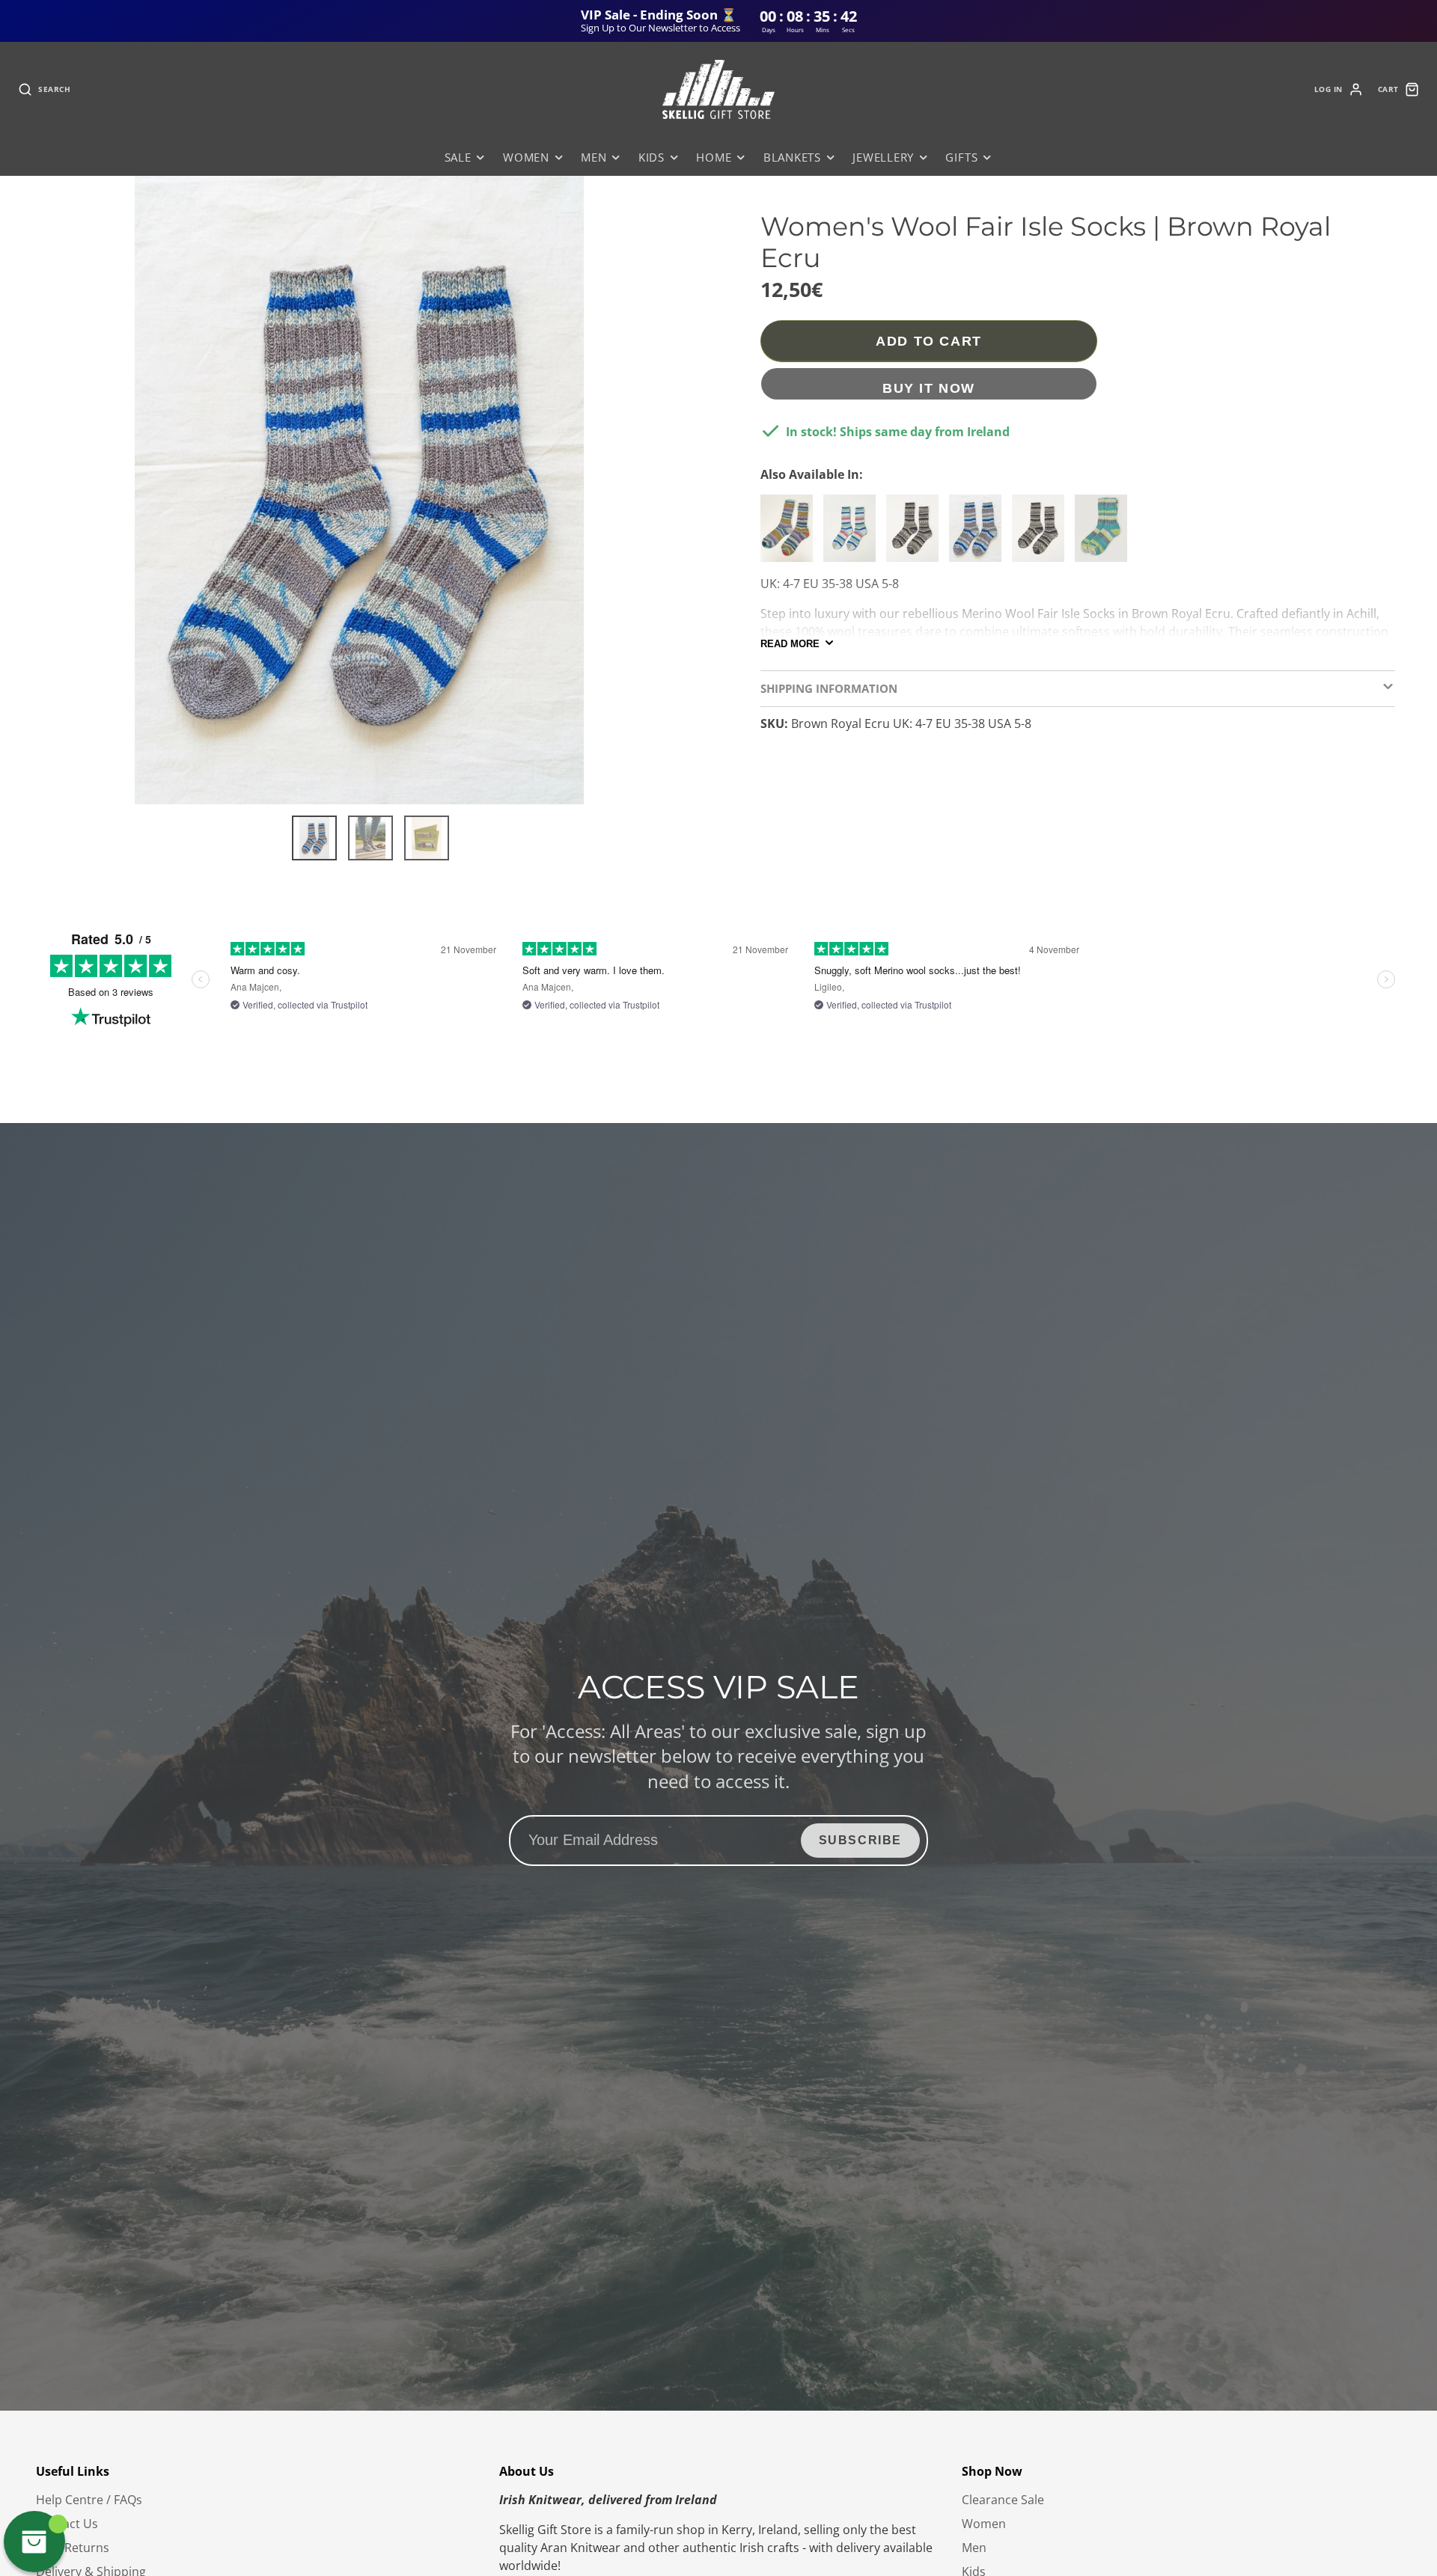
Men (594, 157)
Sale (458, 157)
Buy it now (929, 388)
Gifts (961, 157)
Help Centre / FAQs (89, 2500)
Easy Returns (73, 2548)
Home (714, 157)
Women (526, 157)
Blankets (792, 157)
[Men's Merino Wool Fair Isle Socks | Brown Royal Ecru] (979, 534)
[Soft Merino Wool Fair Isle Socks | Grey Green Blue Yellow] (1105, 534)
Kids (652, 157)
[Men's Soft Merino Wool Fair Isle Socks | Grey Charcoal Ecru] (916, 534)
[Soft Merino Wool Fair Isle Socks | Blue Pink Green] (790, 534)
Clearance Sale (1003, 2500)
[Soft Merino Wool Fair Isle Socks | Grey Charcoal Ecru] (1042, 534)
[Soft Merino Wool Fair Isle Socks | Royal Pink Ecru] (853, 534)
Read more (790, 643)
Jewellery (883, 157)
